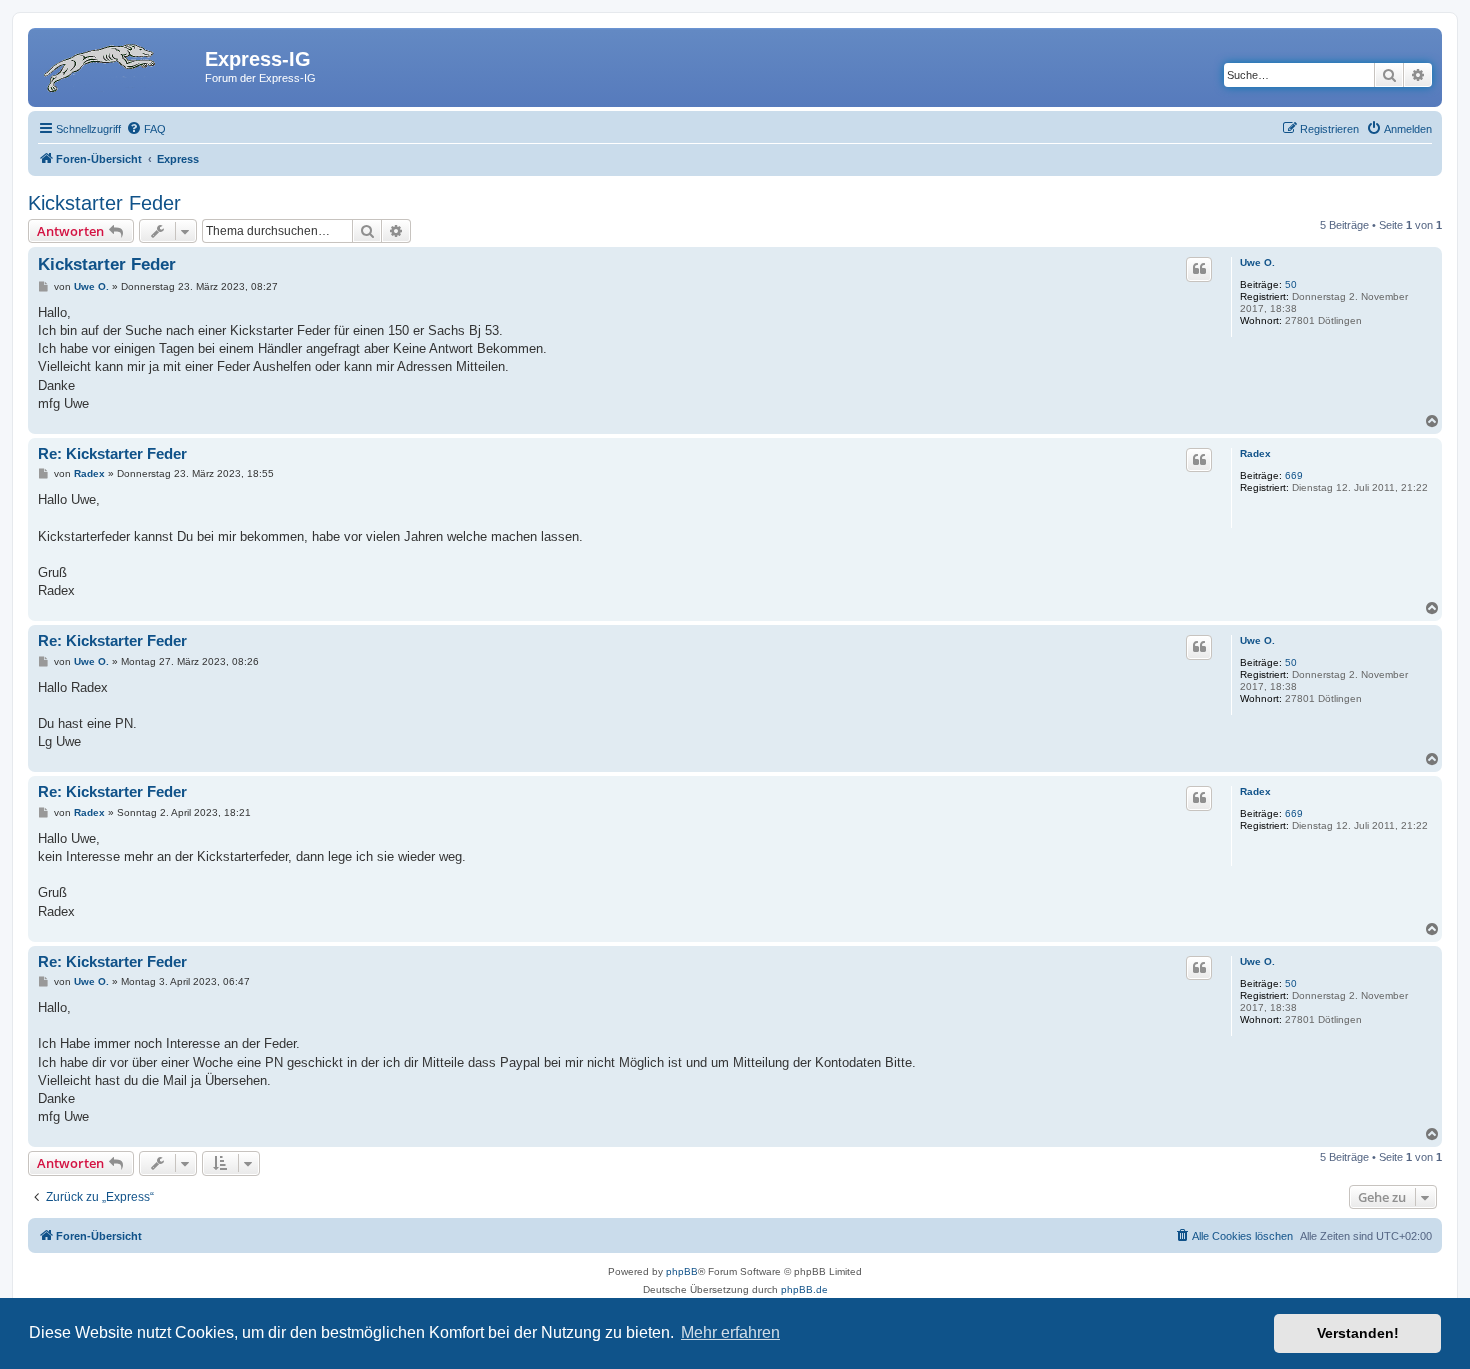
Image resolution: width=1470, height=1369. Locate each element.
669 (1294, 475)
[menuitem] (146, 129)
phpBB (682, 1271)
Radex (1255, 453)
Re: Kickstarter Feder (112, 453)
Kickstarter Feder (104, 203)
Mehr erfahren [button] (730, 1332)
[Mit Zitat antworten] (1199, 269)
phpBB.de (804, 1289)
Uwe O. (1257, 262)
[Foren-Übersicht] (119, 65)
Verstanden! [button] (1358, 1333)
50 (1291, 284)
